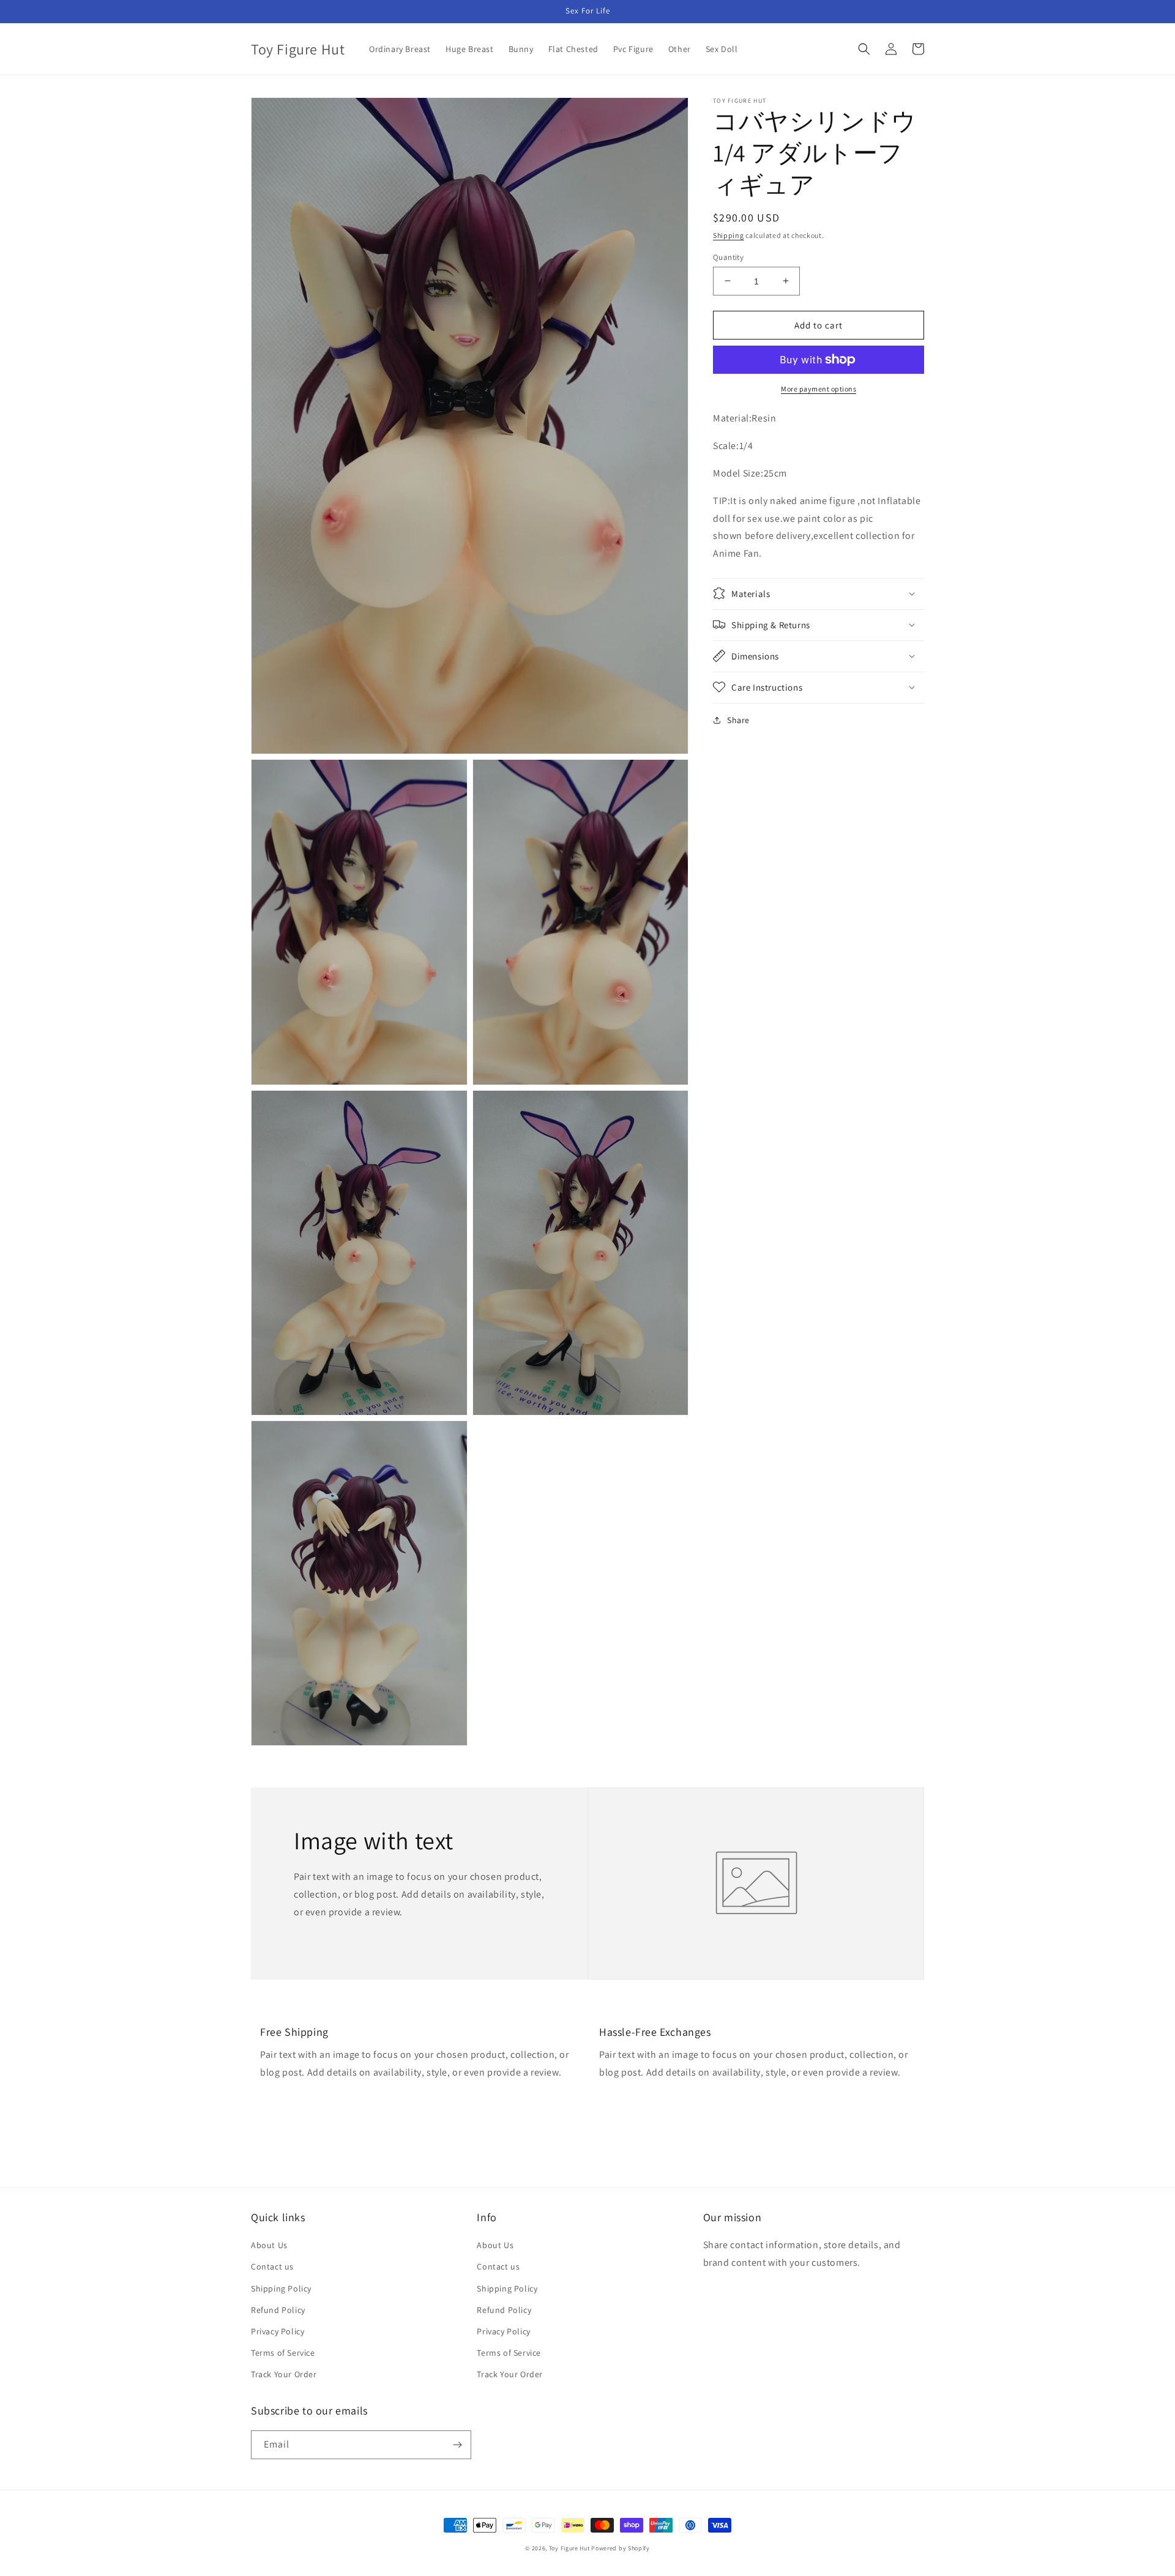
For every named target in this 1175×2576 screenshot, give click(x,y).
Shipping (729, 235)
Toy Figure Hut (569, 2548)
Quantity (728, 257)
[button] (864, 49)
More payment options (819, 389)
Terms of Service (283, 2353)
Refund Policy (278, 2310)
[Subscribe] (457, 2445)
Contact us (272, 2266)
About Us (269, 2245)
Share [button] (738, 719)
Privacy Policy (278, 2331)
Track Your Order (284, 2374)
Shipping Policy (281, 2288)
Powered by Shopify (621, 2548)
